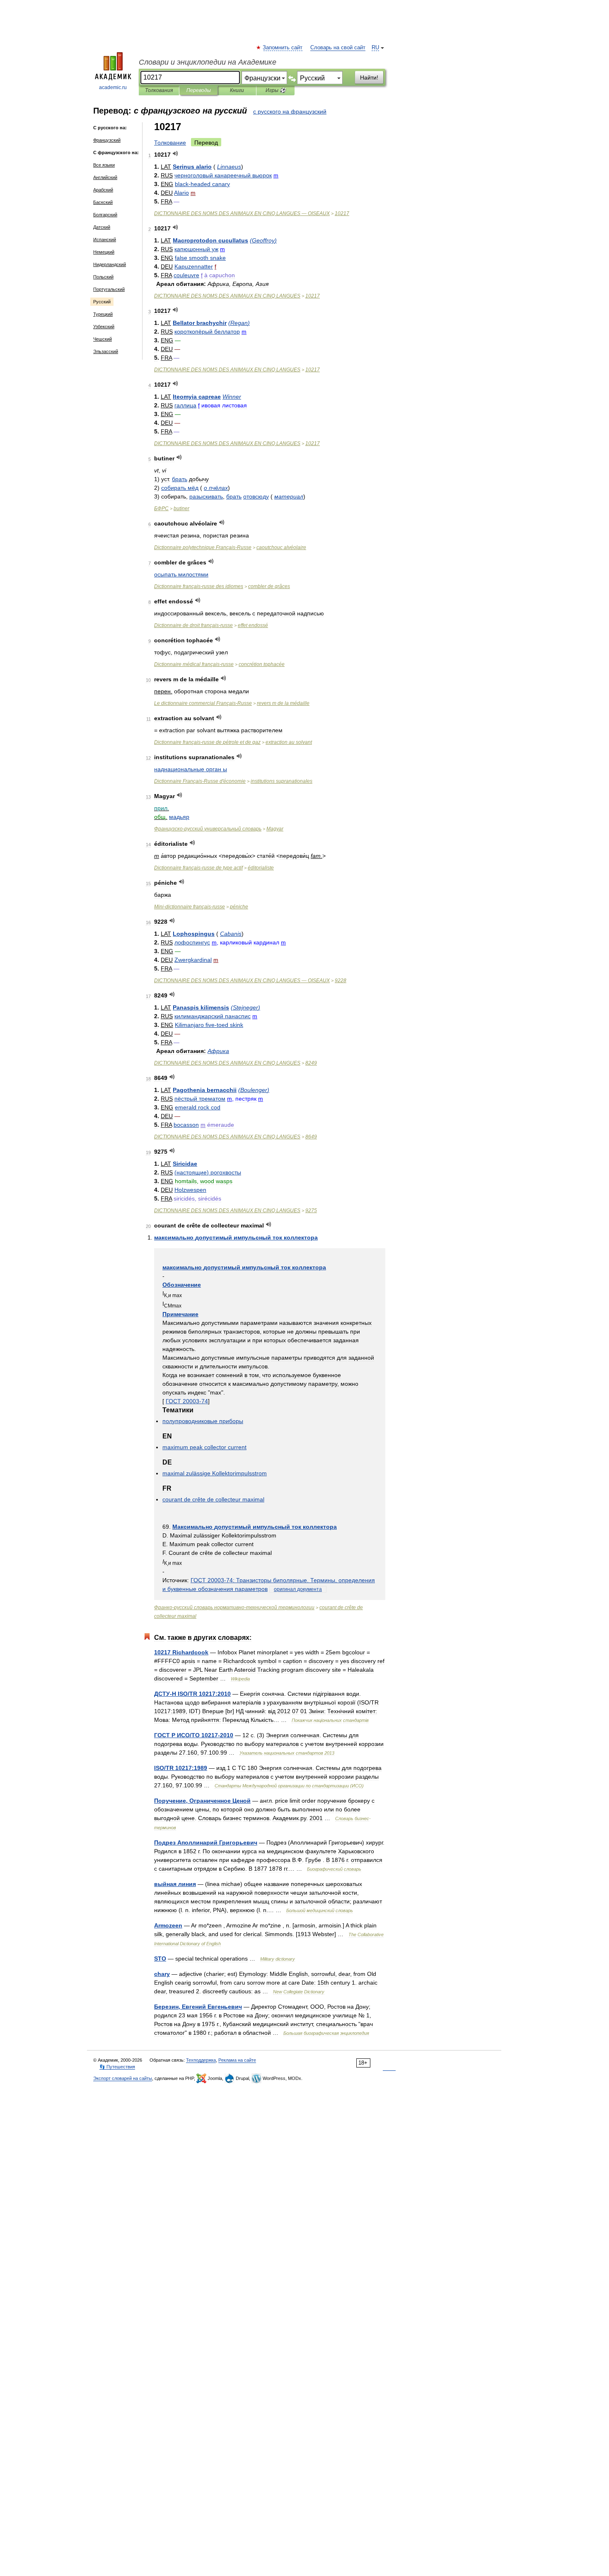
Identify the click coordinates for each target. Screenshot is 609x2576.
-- (190, 907)
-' (200, 781)
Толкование (170, 143)
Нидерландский (110, 264)
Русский (102, 302)
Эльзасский (106, 351)
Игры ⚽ (276, 90)
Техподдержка (201, 2060)
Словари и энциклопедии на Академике (208, 62)
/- (194, 1735)
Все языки (104, 165)
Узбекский (104, 327)
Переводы (199, 90)
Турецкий (103, 314)
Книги (237, 90)
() (263, 240)
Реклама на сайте (237, 2060)
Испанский (105, 240)
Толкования (159, 90)
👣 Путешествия (117, 2067)
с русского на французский (290, 111)
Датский (102, 227)
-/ (192, 1694)
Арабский (103, 190)
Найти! (369, 77)
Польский (103, 277)
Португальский (109, 289)
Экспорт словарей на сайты (123, 2078)
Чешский (103, 339)
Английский (105, 177)
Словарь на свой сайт (338, 48)
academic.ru (113, 87)
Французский (107, 140)
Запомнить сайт (283, 48)
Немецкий (104, 252)
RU (375, 48)
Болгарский (105, 215)
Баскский (103, 202)
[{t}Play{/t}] (175, 154)
